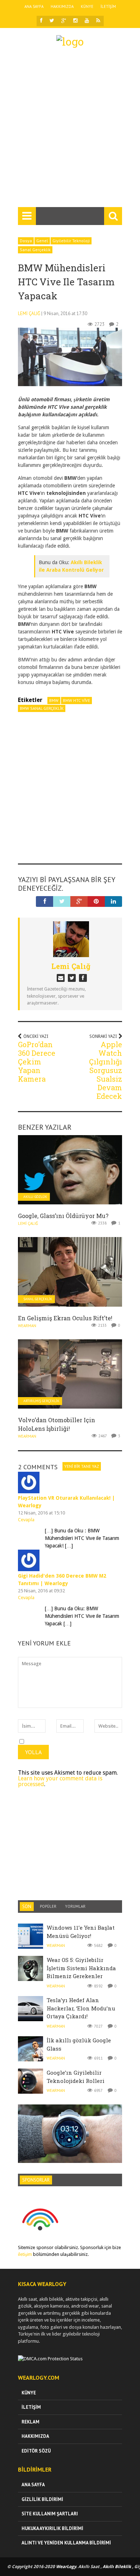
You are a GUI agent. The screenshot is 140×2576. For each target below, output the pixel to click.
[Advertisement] (70, 131)
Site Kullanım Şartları (50, 2514)
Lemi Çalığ (29, 313)
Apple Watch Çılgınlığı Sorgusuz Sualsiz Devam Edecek (106, 1070)
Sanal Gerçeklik (35, 250)
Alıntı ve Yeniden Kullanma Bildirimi (66, 2543)
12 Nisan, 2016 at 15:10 (41, 1513)
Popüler (48, 1906)
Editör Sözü (36, 2451)
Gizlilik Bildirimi (42, 2499)
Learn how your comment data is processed (60, 1781)
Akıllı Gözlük (35, 1197)
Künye (87, 6)
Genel (42, 241)
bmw (54, 700)
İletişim (108, 6)
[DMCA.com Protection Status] (50, 2359)
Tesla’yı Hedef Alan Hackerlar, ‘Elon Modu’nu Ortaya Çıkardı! (81, 2008)
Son (27, 1907)
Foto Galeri (70, 2125)
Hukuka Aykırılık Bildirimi (52, 2528)
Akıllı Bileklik (117, 2567)
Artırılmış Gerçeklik (41, 1401)
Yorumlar (75, 1906)
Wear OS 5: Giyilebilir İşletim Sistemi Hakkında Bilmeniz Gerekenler (81, 1968)
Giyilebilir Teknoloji (71, 241)
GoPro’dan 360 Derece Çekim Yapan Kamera (37, 1062)
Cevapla (26, 1520)
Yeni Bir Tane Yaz (82, 1466)
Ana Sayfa (34, 6)
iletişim (25, 2254)
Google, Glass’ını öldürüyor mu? (63, 1216)
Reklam (31, 2422)
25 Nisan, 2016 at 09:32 (41, 1591)
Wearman (27, 1326)
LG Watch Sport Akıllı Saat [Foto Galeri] (70, 2139)
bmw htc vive (76, 700)
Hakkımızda (62, 6)
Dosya (26, 241)
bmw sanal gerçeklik (42, 708)
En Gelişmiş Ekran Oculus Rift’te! (65, 1318)
